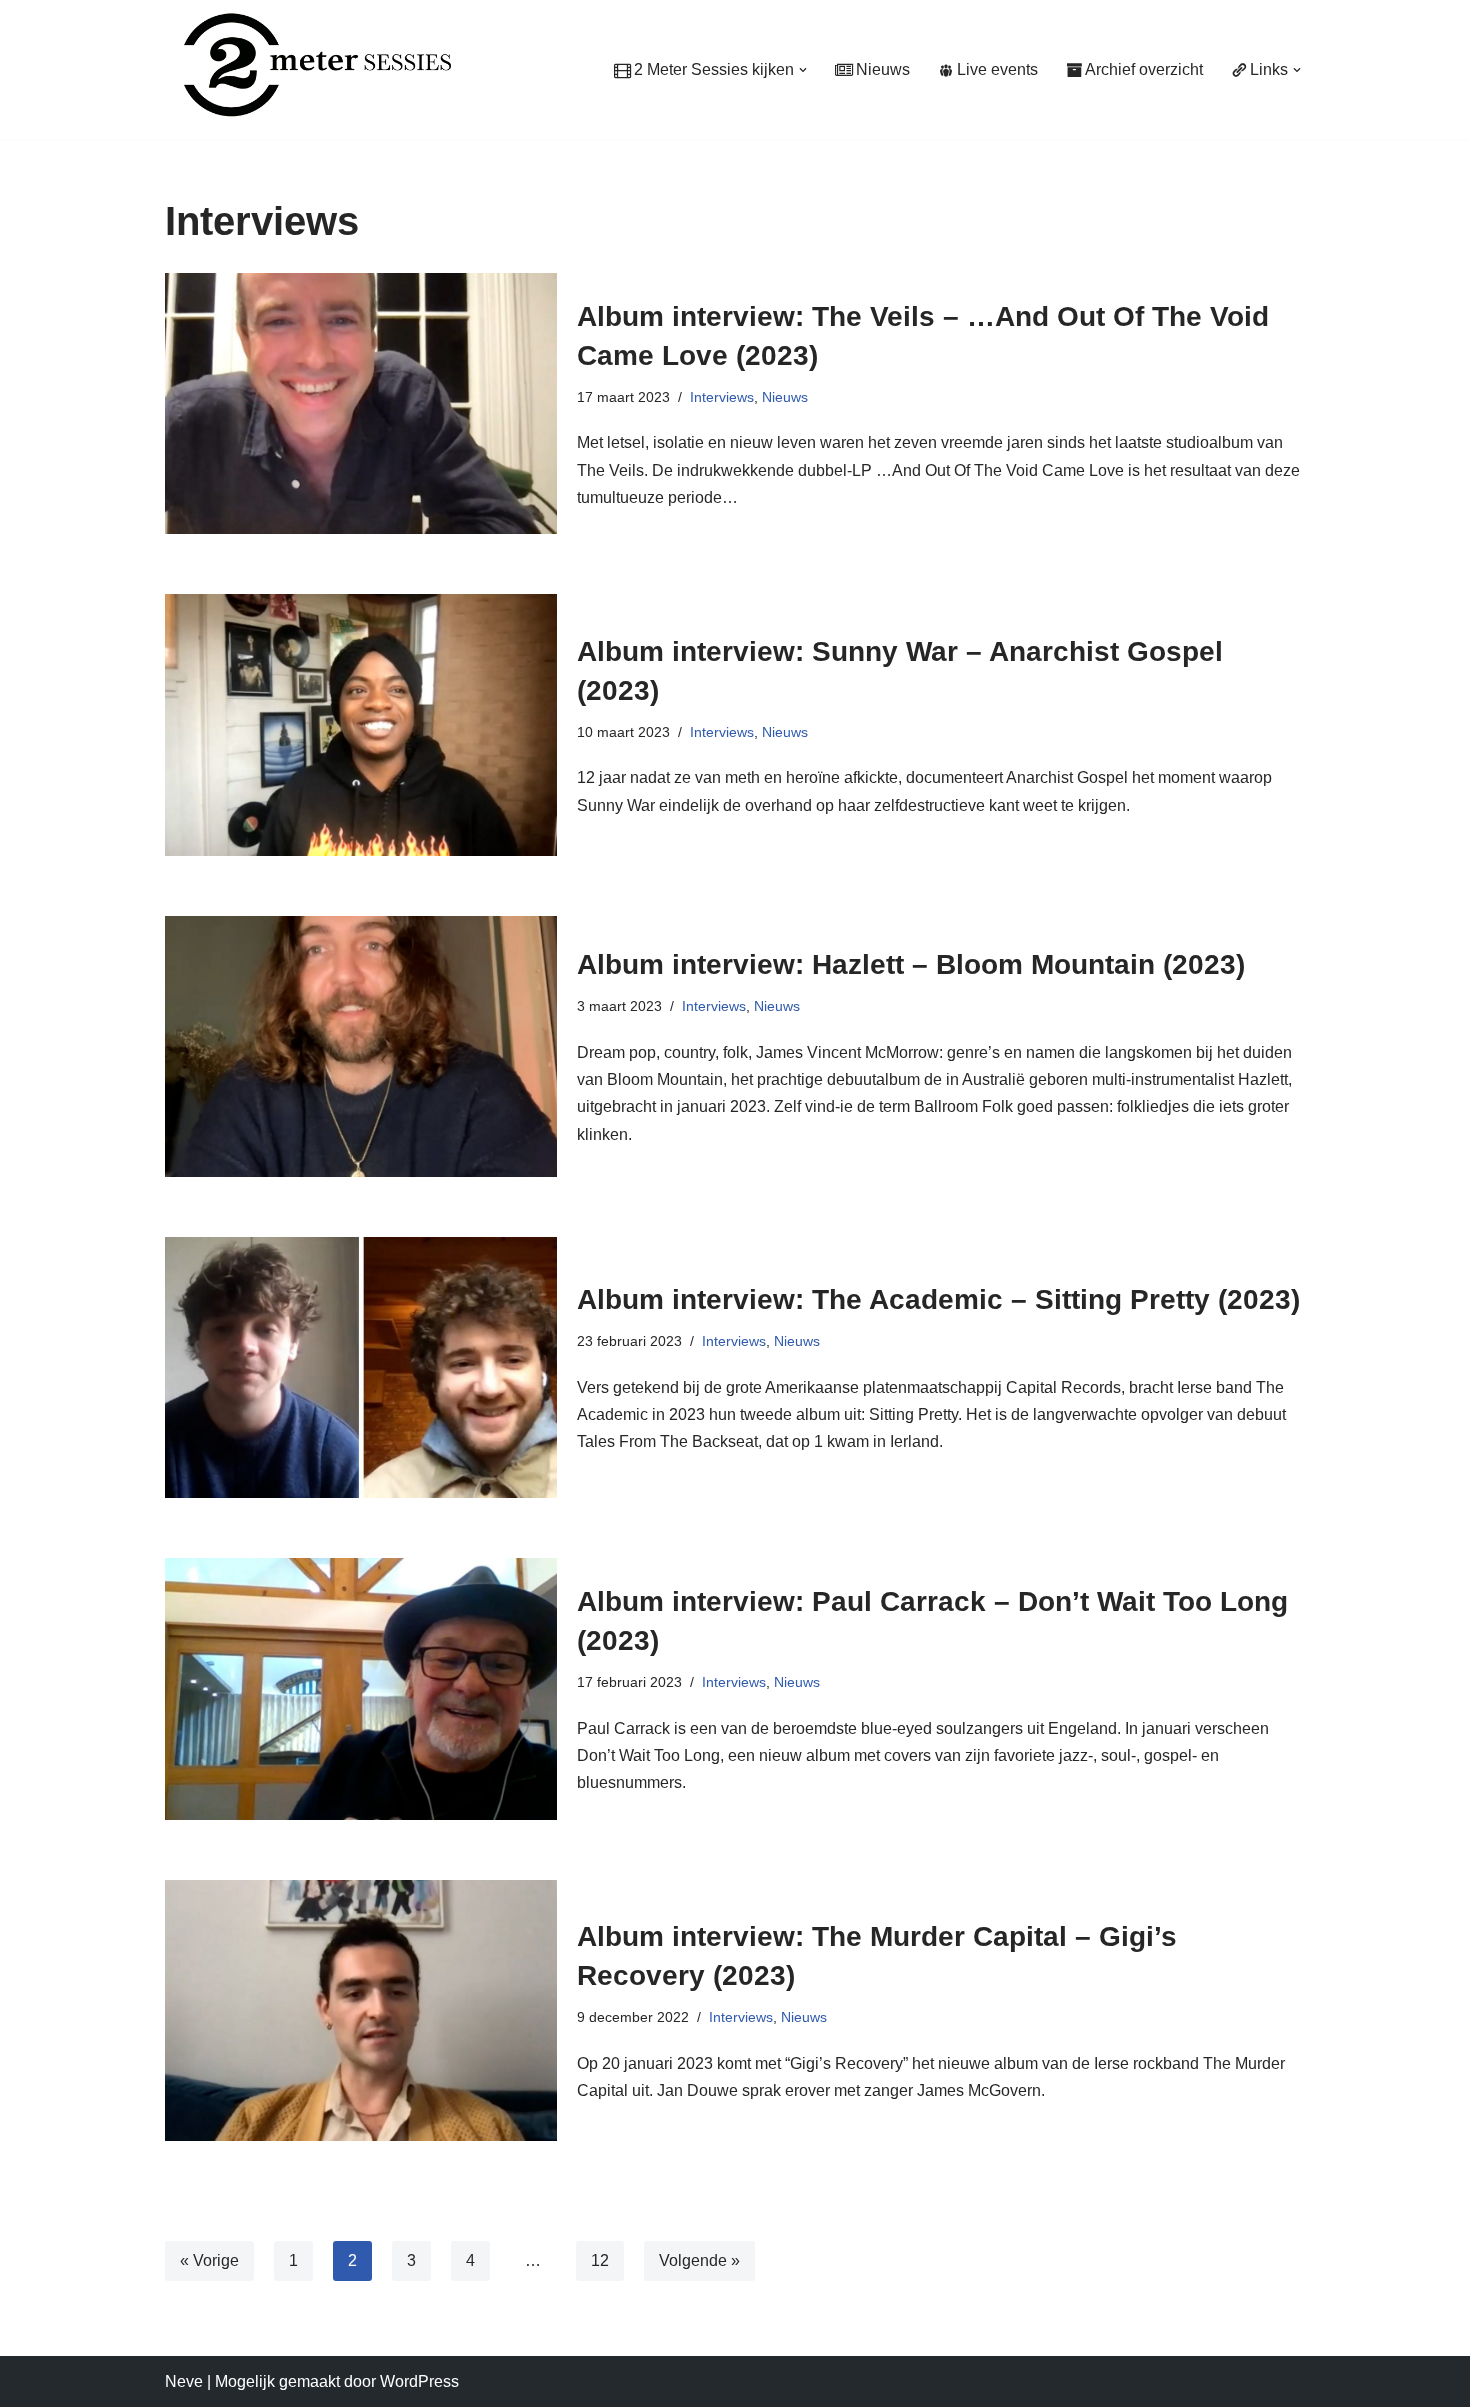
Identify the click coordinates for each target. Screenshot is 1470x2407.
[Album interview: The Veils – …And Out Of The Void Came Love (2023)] (361, 403)
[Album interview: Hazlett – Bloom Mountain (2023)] (361, 1046)
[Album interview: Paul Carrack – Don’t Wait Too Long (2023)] (361, 1688)
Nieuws (883, 69)
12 (600, 2260)
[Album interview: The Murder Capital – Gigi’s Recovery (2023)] (361, 2010)
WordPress (419, 2381)
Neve (184, 2381)
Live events (997, 69)
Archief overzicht (1144, 69)
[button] (803, 70)
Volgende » (699, 2260)
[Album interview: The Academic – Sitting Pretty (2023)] (361, 1367)
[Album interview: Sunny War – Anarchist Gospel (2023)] (361, 724)
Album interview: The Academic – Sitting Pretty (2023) (938, 1299)
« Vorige (209, 2260)
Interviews (722, 397)
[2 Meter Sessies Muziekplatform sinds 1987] (308, 64)
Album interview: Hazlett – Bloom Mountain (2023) (911, 964)
